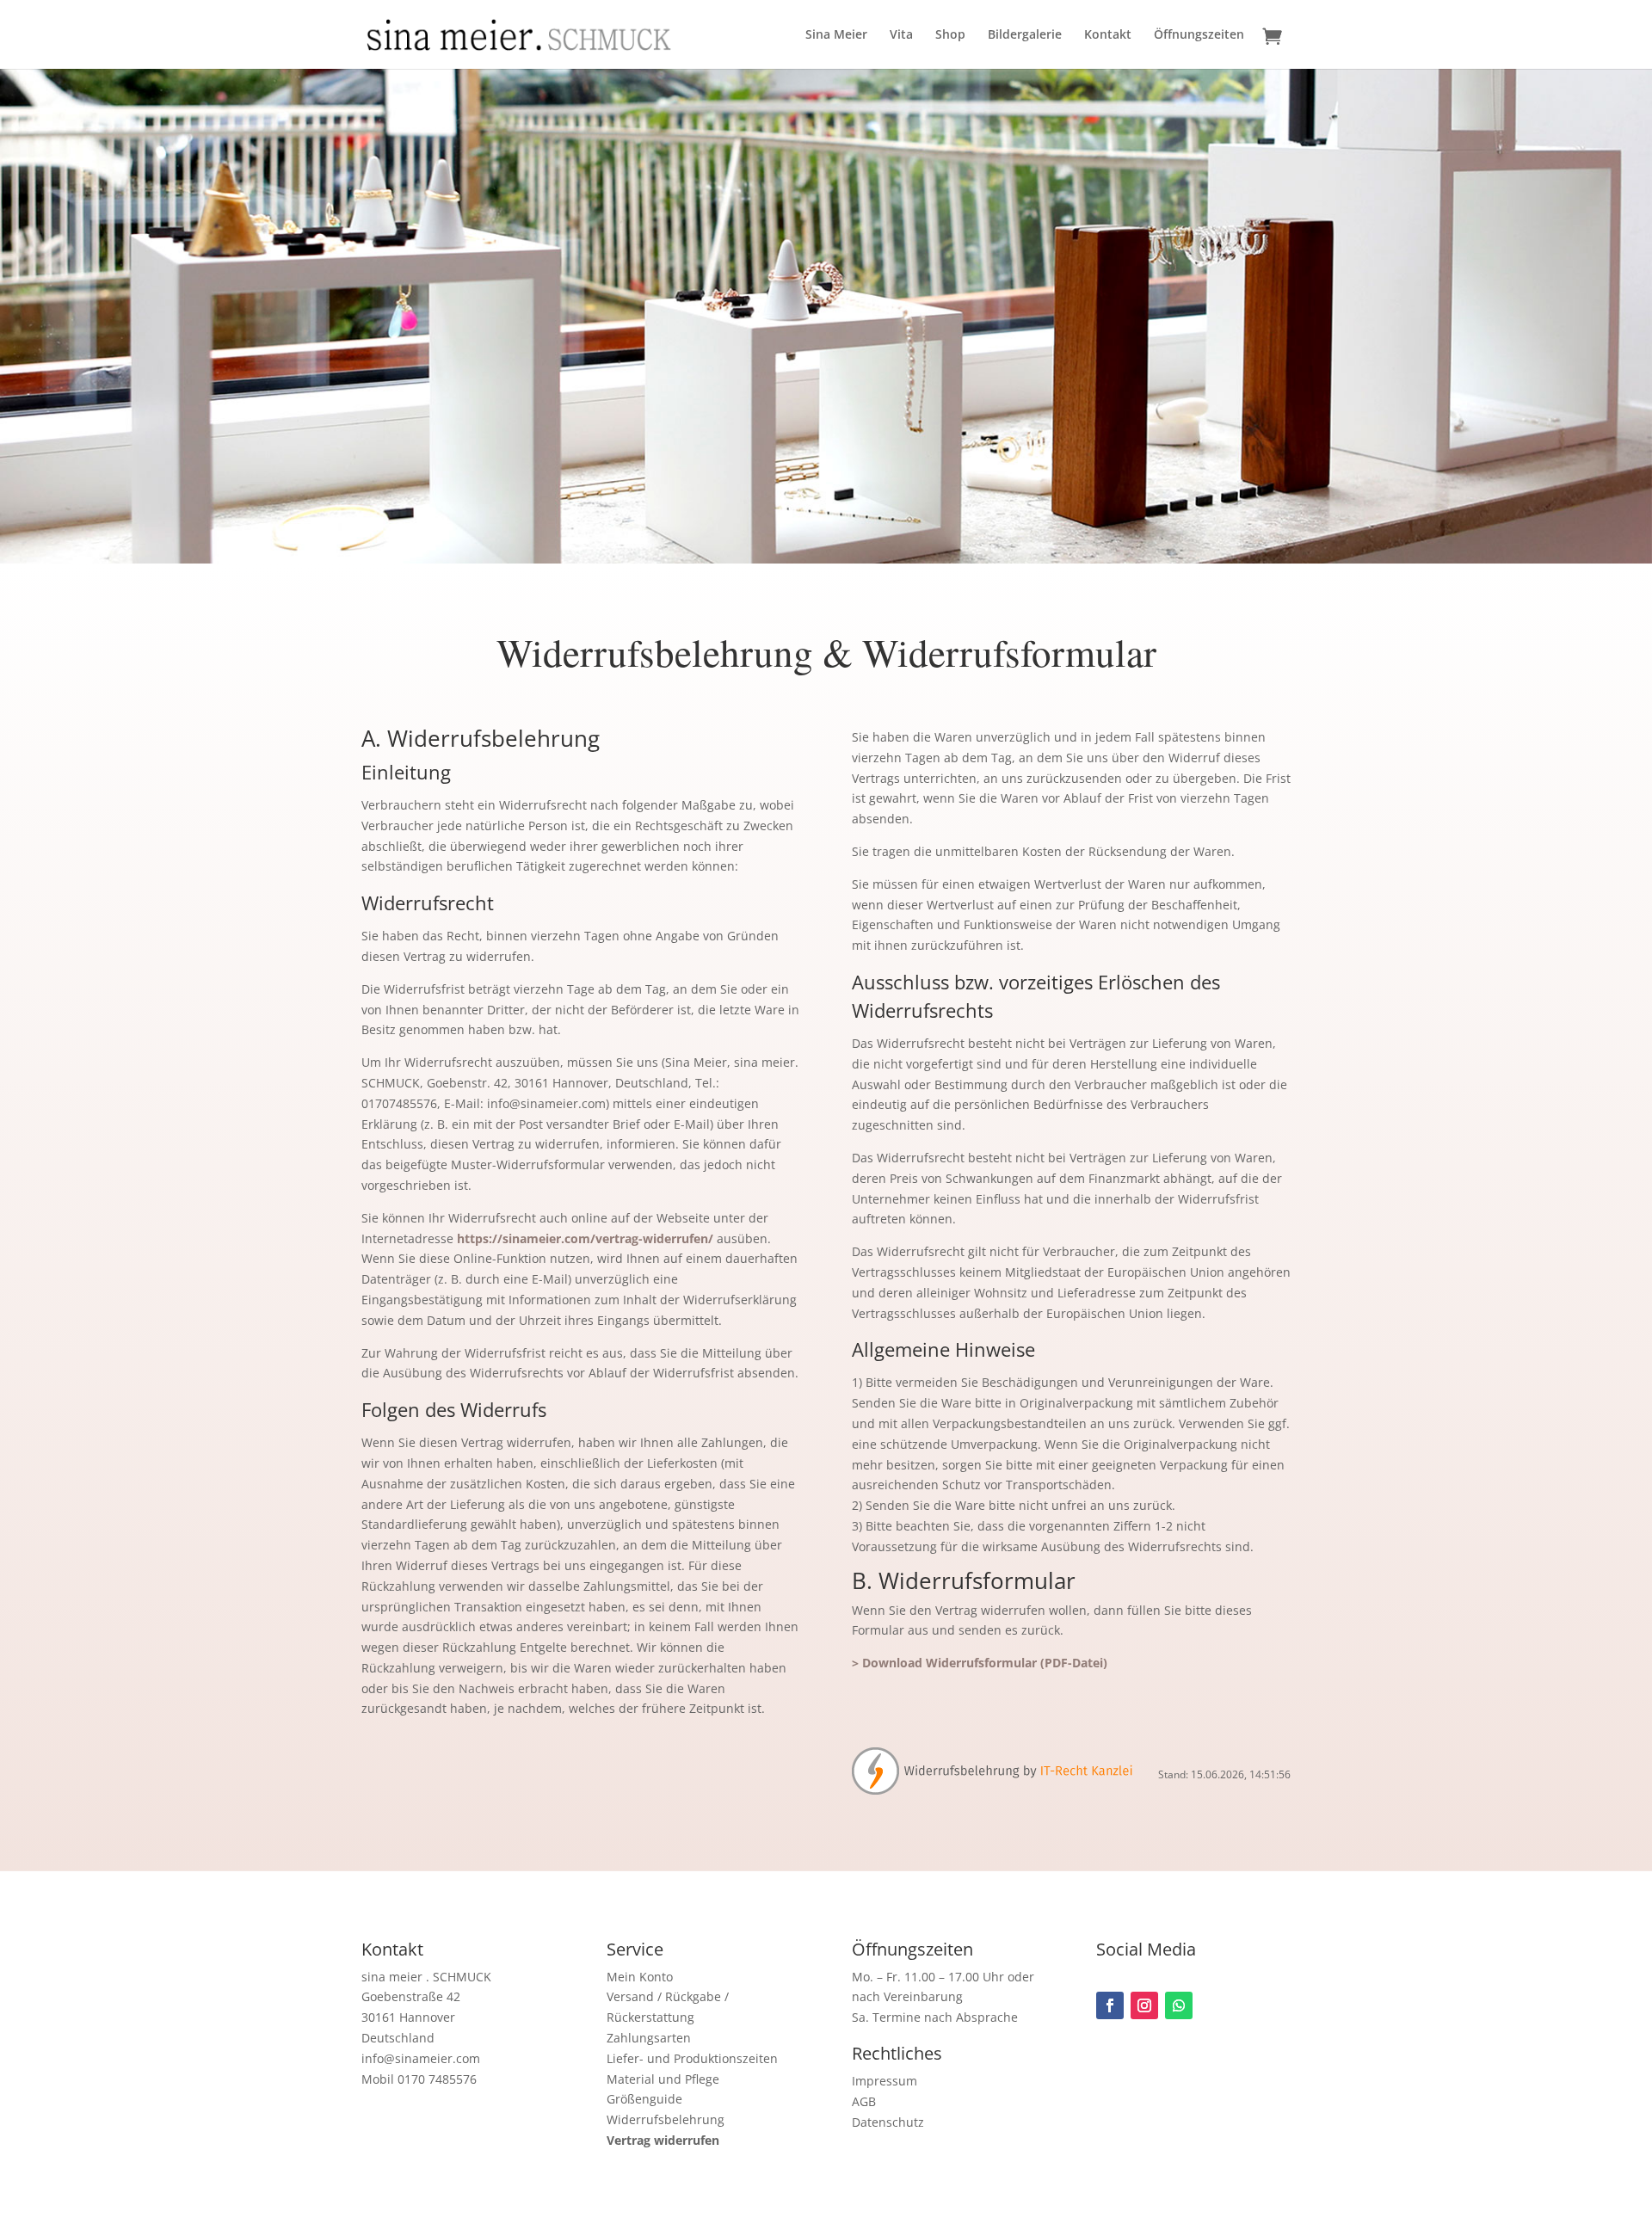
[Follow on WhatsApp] (1179, 2005)
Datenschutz (888, 2122)
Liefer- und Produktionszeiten (692, 2058)
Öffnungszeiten (1199, 35)
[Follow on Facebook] (1110, 2005)
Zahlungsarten (649, 2038)
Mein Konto (640, 1977)
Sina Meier (836, 35)
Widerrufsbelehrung (666, 2119)
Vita (901, 35)
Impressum (885, 2081)
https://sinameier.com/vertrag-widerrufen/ (585, 1238)
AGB (864, 2101)
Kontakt (1108, 35)
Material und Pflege (663, 2079)
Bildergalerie (1025, 35)
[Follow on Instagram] (1144, 2005)
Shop (950, 35)
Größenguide (644, 2099)
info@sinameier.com (421, 2058)
